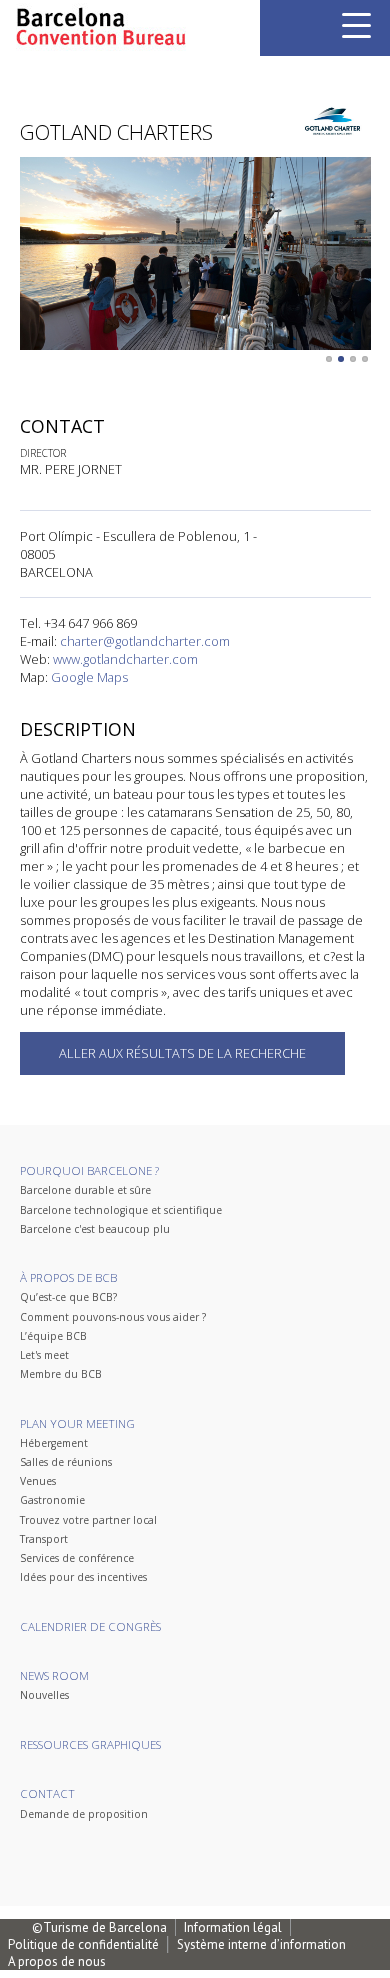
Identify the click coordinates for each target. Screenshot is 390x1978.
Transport (44, 1539)
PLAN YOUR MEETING (77, 1423)
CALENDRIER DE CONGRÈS (90, 1626)
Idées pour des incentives (83, 1577)
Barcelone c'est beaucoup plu (95, 1229)
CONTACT (47, 1793)
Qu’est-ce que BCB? (68, 1297)
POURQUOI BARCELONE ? (89, 1170)
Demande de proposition (84, 1814)
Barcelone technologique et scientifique (121, 1210)
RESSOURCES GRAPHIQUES (90, 1744)
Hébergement (54, 1443)
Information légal (233, 1927)
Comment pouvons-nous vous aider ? (113, 1317)
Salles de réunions (66, 1462)
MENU (356, 25)
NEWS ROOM (54, 1675)
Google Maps (89, 677)
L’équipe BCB (53, 1336)
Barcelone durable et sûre (85, 1190)
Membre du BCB (61, 1374)
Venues (38, 1481)
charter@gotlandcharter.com (145, 641)
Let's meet (44, 1355)
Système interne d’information (261, 1944)
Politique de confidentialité (83, 1944)
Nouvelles (44, 1695)
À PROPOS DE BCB (68, 1277)
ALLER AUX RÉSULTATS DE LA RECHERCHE (182, 1053)
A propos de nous (57, 1961)
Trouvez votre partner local (88, 1520)
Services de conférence (77, 1558)
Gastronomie (52, 1500)
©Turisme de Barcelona (99, 1927)
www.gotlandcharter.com (125, 659)
